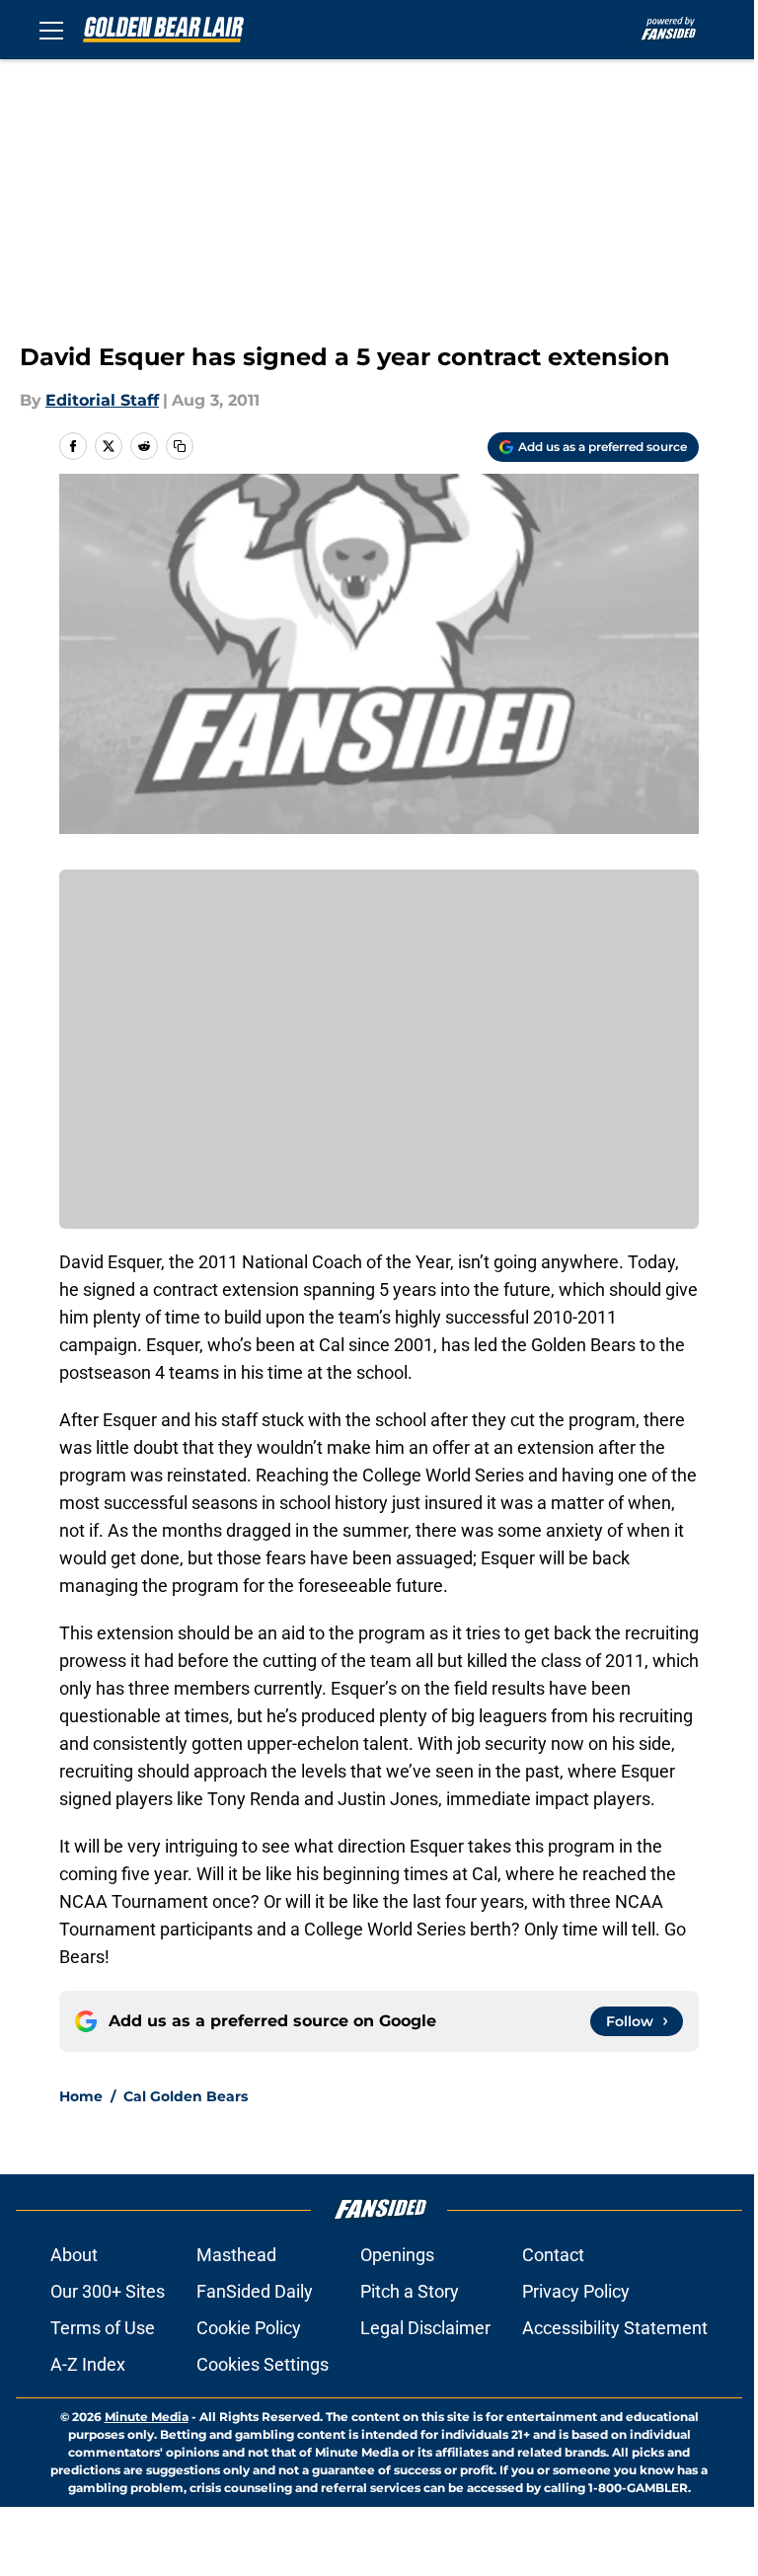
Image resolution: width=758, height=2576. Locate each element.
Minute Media (147, 2417)
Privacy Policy (576, 2291)
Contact (553, 2255)
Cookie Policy (249, 2328)
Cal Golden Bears (186, 2096)
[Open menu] (51, 30)
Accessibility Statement (615, 2328)
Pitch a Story (410, 2291)
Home (81, 2096)
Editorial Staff (102, 400)
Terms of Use (103, 2328)
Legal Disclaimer (425, 2328)
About (74, 2255)
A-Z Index (88, 2364)
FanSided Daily (255, 2291)
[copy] (180, 446)
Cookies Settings (263, 2364)
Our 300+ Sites (108, 2291)
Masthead (236, 2255)
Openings (397, 2255)
